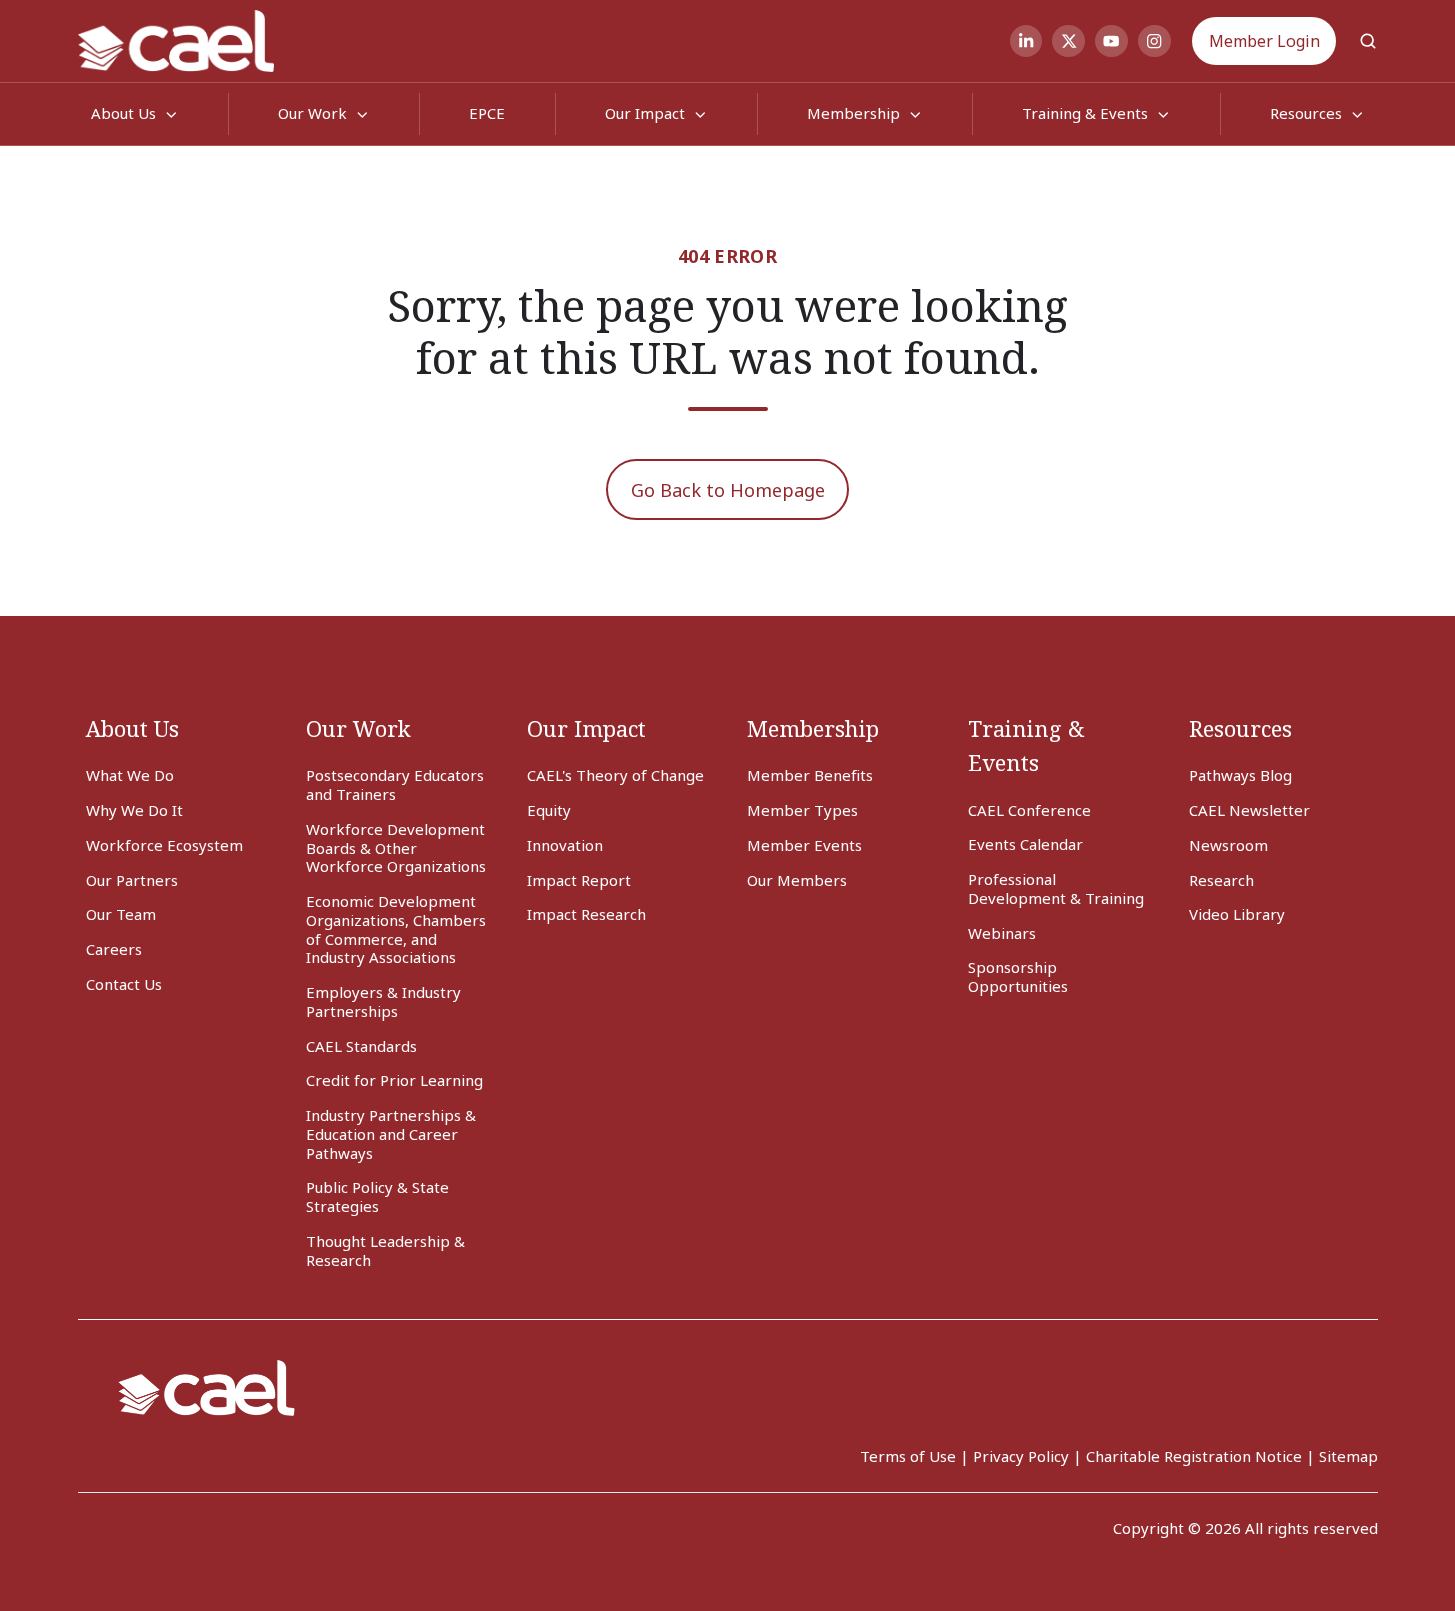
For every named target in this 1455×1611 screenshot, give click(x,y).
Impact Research (586, 914)
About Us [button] (123, 113)
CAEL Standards (361, 1046)
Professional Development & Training (1056, 888)
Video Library (1237, 914)
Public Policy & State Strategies (377, 1196)
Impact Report (579, 880)
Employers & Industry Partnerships (383, 1001)
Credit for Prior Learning (394, 1080)
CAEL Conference (1029, 810)
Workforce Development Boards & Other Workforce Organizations (396, 848)
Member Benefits (810, 775)
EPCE (487, 113)
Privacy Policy (1021, 1456)
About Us (132, 728)
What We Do (130, 775)
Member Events (804, 845)
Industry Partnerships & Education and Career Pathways (391, 1134)
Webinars (1002, 933)
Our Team (121, 914)
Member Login (1264, 41)
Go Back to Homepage (728, 490)
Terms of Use (908, 1456)
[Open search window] (1368, 41)
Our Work (312, 113)
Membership (853, 113)
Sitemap (1348, 1456)
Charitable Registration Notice (1194, 1456)
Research (1221, 880)
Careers (114, 949)
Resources (1240, 728)
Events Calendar (1025, 844)
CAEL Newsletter (1249, 810)
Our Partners (132, 880)
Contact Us (124, 984)
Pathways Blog (1240, 775)
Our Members (797, 880)
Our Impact (645, 113)
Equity (549, 810)
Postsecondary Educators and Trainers (395, 784)
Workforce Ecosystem (164, 845)
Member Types (802, 810)
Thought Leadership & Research (385, 1250)
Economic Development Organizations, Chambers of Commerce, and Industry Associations (396, 929)
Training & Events (1085, 113)
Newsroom (1228, 845)
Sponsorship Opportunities (1018, 976)
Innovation (565, 845)
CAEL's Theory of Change (615, 775)
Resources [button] (1306, 113)
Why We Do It (134, 810)
